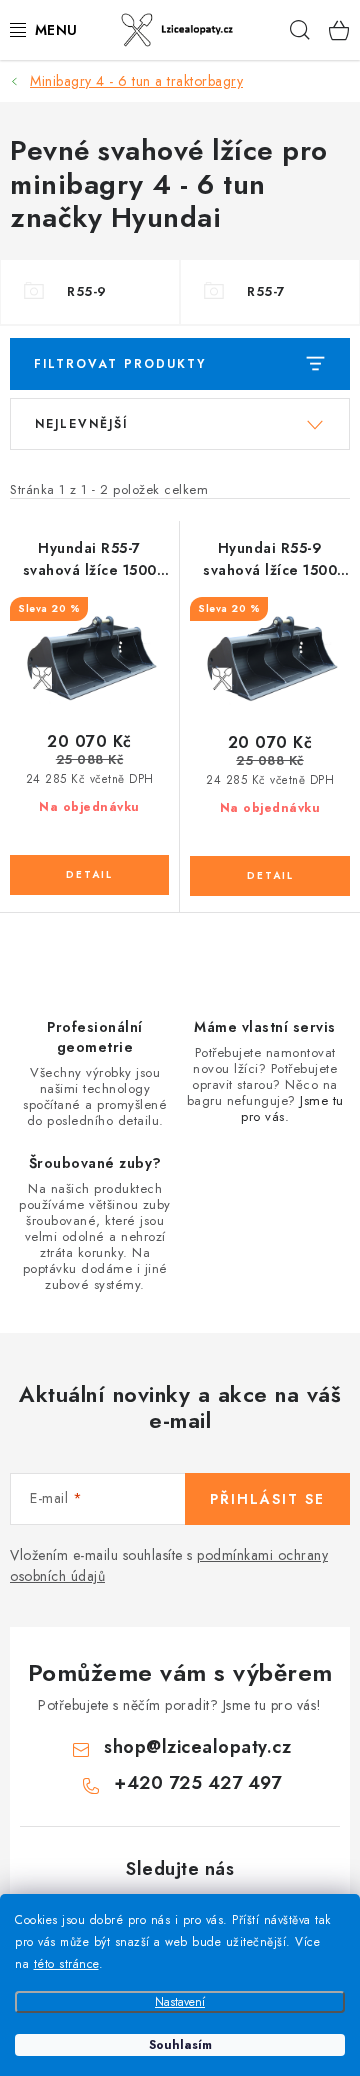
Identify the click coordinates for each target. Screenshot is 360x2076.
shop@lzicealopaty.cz (197, 1747)
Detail (89, 875)
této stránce (66, 1964)
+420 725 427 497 (197, 1783)
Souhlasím (180, 2045)
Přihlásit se (267, 1499)
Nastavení (180, 2002)
